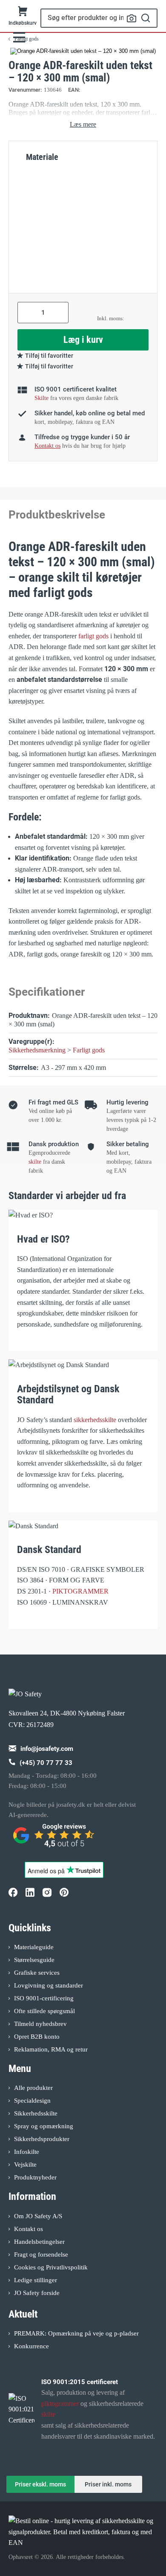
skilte (35, 1162)
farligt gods (93, 636)
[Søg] (146, 18)
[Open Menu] (19, 37)
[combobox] (99, 18)
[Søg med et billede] (132, 18)
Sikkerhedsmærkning (37, 1050)
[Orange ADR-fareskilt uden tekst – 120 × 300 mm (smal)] (83, 51)
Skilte (41, 398)
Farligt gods (89, 1050)
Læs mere (83, 124)
